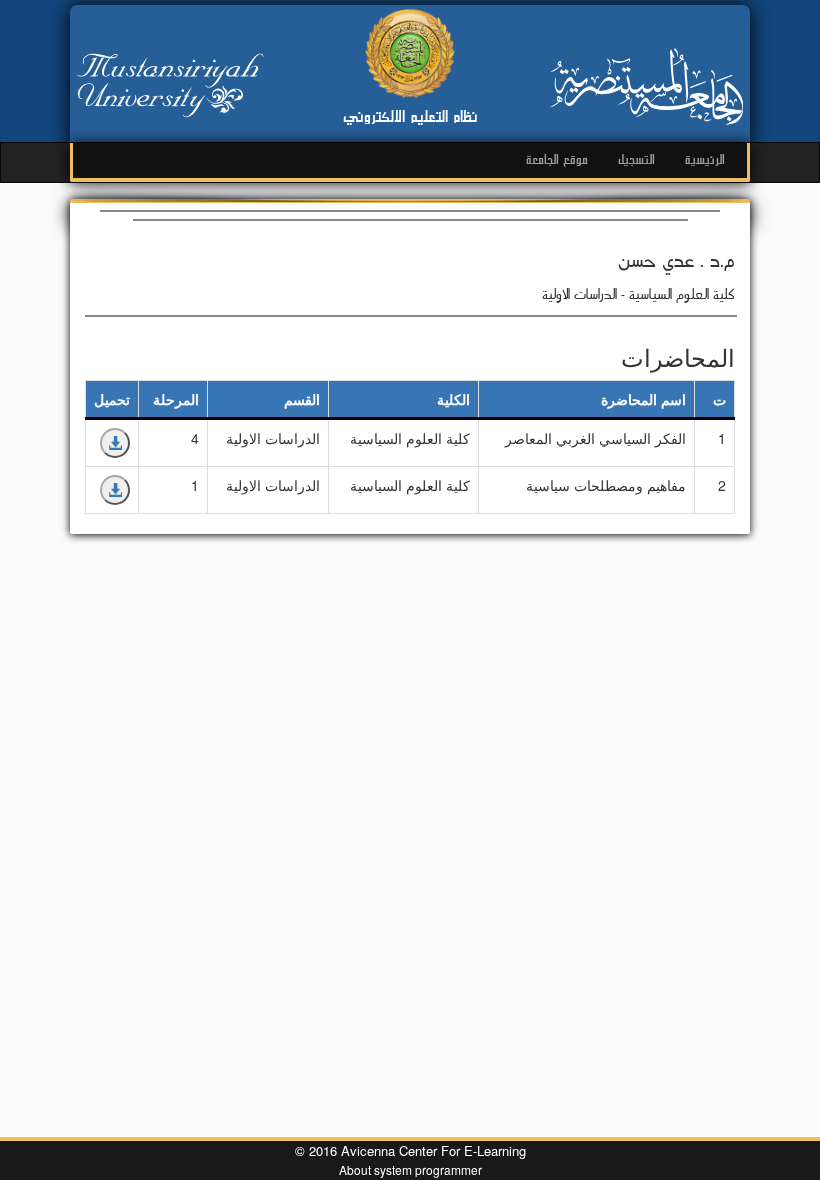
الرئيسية (705, 159)
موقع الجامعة (557, 159)
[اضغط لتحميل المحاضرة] (115, 443)
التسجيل (636, 159)
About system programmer (410, 1169)
